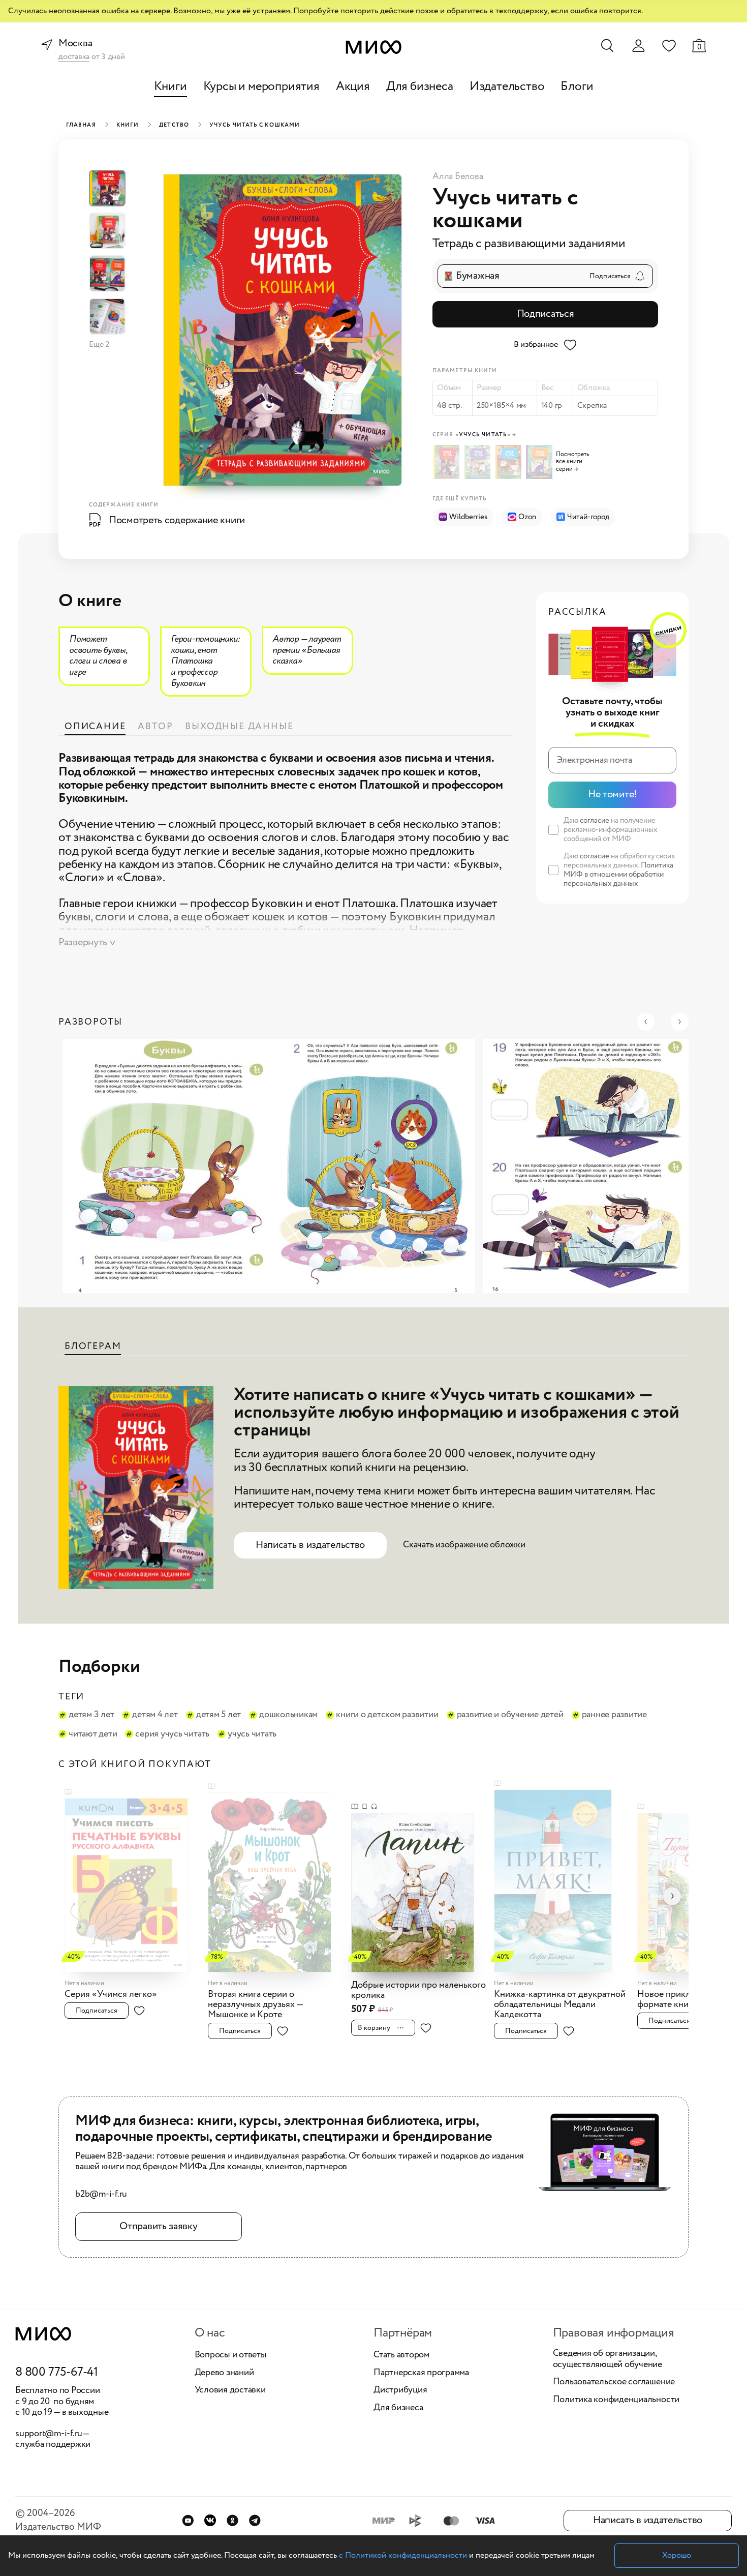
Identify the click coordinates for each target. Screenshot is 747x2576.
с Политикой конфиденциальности (403, 2555)
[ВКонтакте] (210, 2520)
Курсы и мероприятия (261, 87)
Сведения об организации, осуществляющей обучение (608, 2359)
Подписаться (546, 314)
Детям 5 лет (219, 1715)
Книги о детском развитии (387, 1715)
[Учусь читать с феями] (479, 462)
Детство (174, 125)
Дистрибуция (400, 2390)
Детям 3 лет (91, 1715)
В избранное (536, 345)
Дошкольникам (288, 1715)
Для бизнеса (420, 87)
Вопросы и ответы (231, 2355)
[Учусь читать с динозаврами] (540, 462)
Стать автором (401, 2355)
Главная (81, 125)
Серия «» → (474, 435)
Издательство (507, 87)
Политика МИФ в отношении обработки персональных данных (618, 875)
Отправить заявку (158, 2226)
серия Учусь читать (172, 1734)
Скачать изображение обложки (464, 1545)
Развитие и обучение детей (510, 1715)
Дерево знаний (224, 2373)
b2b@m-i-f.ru (101, 2195)
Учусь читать (252, 1734)
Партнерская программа (421, 2373)
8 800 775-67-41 (57, 2373)
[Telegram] (255, 2520)
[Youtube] (188, 2520)
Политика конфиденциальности (616, 2400)
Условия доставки (230, 2390)
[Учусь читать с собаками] (510, 462)
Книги (170, 87)
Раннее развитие (614, 1715)
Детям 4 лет (155, 1715)
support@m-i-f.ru (49, 2434)
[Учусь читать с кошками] (448, 462)
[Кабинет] (638, 46)
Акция (353, 87)
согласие (595, 821)
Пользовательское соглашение (614, 2382)
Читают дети (93, 1734)
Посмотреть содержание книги (177, 520)
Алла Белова (458, 176)
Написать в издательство (310, 1545)
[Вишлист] (669, 45)
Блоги (577, 87)
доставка (74, 57)
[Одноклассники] (232, 2520)
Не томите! (612, 795)
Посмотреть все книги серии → (572, 462)
